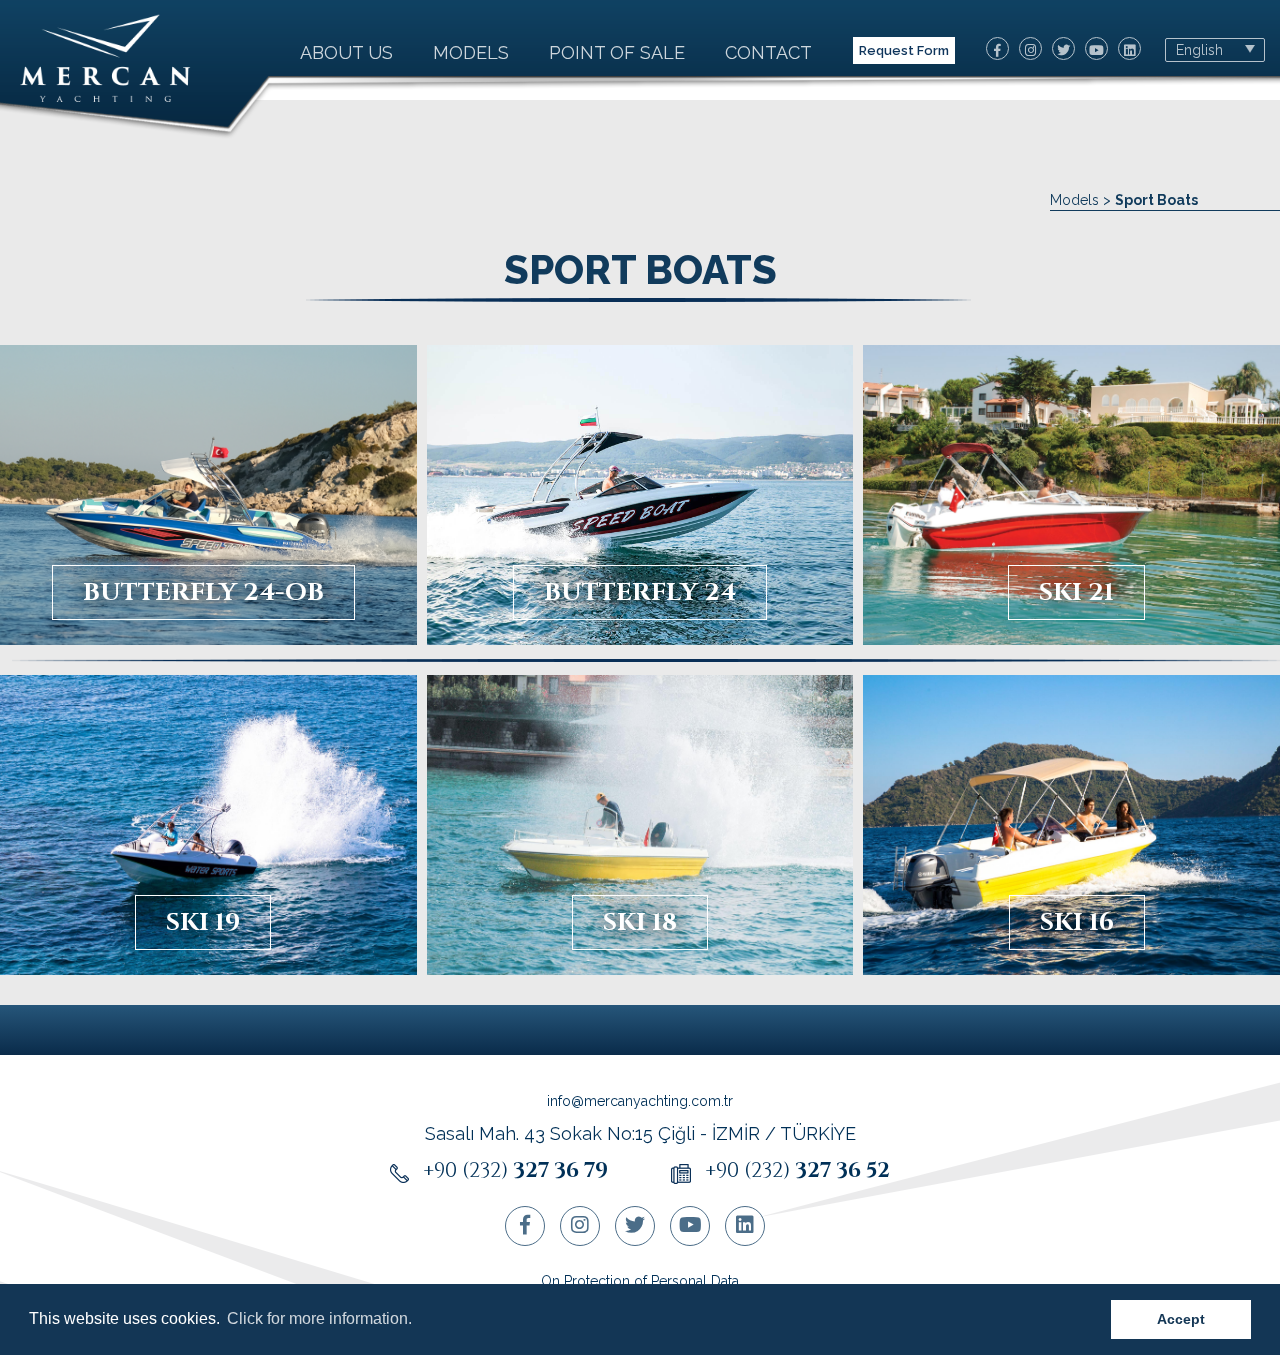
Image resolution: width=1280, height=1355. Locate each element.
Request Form (904, 50)
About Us (346, 52)
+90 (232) (515, 1171)
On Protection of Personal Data (640, 1281)
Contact (768, 52)
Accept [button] (1181, 1319)
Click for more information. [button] (319, 1318)
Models (471, 52)
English (1199, 50)
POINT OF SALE (617, 52)
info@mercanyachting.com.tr (640, 1101)
